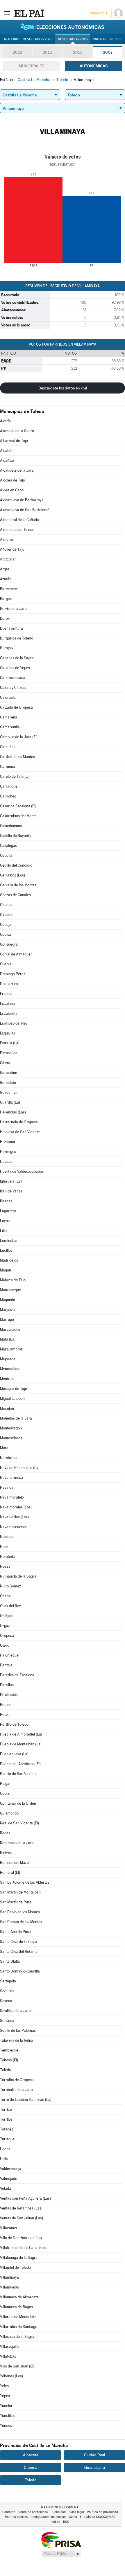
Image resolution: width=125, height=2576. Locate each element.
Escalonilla (9, 1013)
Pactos (99, 39)
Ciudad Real (94, 2455)
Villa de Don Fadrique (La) (21, 2238)
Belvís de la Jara (13, 609)
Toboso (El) (9, 2060)
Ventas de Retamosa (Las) (21, 2208)
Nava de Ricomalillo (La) (20, 1468)
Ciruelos (7, 915)
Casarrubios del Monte (18, 816)
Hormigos (8, 1152)
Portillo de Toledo (14, 1724)
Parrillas (7, 1685)
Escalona (7, 1004)
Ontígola (7, 1616)
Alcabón (7, 451)
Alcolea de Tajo (12, 480)
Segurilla (7, 1991)
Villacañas (8, 2228)
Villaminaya (9, 2277)
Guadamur (9, 1092)
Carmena (8, 767)
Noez (4, 1547)
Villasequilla (10, 2346)
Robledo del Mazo (14, 1863)
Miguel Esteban (12, 1399)
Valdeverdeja (11, 2169)
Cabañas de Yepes (15, 668)
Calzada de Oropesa (16, 707)
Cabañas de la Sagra (17, 658)
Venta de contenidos (33, 2512)
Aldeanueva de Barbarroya (22, 500)
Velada (6, 2188)
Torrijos (6, 2119)
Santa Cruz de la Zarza (18, 1942)
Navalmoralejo (12, 1497)
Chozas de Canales (15, 895)
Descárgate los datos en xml (63, 388)
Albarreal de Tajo (14, 441)
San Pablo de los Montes (20, 1912)
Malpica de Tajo (13, 1280)
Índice (56, 2522)
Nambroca (9, 1458)
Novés (5, 1566)
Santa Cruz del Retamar (19, 1951)
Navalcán (8, 1487)
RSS (66, 2522)
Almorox (7, 539)
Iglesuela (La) (11, 1181)
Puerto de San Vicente (18, 1774)
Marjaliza (7, 1310)
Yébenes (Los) (11, 2376)
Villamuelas (9, 2287)
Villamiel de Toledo (15, 2267)
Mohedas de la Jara (16, 1418)
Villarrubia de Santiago (19, 2327)
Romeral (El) (10, 1872)
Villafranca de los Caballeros (23, 2248)
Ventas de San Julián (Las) (22, 2218)
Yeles (4, 2386)
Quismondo (9, 1813)
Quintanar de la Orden (18, 1803)
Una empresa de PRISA (61, 2540)
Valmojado (9, 2179)
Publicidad (58, 2512)
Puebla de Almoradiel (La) (21, 1734)
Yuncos (6, 2425)
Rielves (6, 1853)
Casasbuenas (11, 826)
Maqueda (8, 1300)
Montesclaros (11, 1438)
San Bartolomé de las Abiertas (25, 1882)
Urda (4, 2159)
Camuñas (8, 747)
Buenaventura (11, 628)
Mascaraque (10, 1329)
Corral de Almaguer (16, 954)
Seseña (6, 2001)
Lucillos (6, 1250)
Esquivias (8, 1033)
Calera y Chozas (13, 688)
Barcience (8, 589)
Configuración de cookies (48, 2517)
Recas (5, 1833)
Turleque (7, 2139)
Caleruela (8, 697)
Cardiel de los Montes (17, 757)
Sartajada (8, 1981)
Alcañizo (7, 460)
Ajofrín (5, 421)
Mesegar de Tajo (14, 1389)
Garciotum (9, 1073)
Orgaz (5, 1626)
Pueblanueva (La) (14, 1754)
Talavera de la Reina (17, 2040)
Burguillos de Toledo (17, 638)
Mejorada (8, 1359)
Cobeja (6, 925)
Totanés (7, 2129)
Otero (5, 1645)
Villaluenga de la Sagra (19, 2258)
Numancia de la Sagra (18, 1576)
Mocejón (7, 1408)
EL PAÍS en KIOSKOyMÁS (98, 2517)
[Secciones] (7, 13)
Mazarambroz (11, 1349)
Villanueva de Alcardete (19, 2297)
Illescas (6, 1201)
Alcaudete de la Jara (17, 470)
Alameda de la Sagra (17, 431)
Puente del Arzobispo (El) (20, 1764)
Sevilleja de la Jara (15, 2011)
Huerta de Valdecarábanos (22, 1171)
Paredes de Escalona (17, 1675)
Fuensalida (9, 1053)
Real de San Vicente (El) (19, 1823)
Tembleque (9, 2050)
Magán (6, 1270)
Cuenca (31, 2467)
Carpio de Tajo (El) (15, 776)
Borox (5, 618)
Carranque (9, 786)
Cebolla (6, 855)
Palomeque (9, 1655)
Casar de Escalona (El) (18, 806)
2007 (108, 52)
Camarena (9, 717)
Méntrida (7, 1379)
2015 (47, 52)
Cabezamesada (13, 678)
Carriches (8, 796)
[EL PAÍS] (29, 13)
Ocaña (5, 1596)
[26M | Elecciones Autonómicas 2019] (63, 27)
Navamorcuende (14, 1527)
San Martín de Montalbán (20, 1892)
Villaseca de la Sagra (17, 2337)
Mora (4, 1448)
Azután (6, 579)
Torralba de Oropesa (17, 2080)
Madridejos (9, 1260)
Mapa (73, 2517)
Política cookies (16, 2517)
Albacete (31, 2455)
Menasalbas (10, 1369)
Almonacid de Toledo (17, 530)
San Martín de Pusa (16, 1902)
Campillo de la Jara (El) (19, 737)
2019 (17, 52)
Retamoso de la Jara (17, 1843)
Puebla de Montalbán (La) (21, 1744)
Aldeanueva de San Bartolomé (25, 510)
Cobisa (6, 934)
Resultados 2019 (73, 39)
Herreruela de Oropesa (19, 1122)
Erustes (6, 994)
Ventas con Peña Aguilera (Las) (25, 2198)
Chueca (6, 905)
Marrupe (7, 1320)
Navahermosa (11, 1477)
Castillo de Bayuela (15, 836)
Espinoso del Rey (14, 1023)
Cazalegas (8, 846)
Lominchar (9, 1241)
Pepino (6, 1705)
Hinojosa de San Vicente (20, 1132)
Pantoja (6, 1665)
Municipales (32, 66)
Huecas (6, 1162)
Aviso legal (76, 2512)
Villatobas (8, 2356)
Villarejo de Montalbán (18, 2317)
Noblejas (7, 1537)
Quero (5, 1793)
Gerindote (8, 1083)
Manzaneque (10, 1290)
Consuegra (9, 944)
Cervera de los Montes (18, 885)
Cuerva (6, 964)
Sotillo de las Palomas (18, 2030)
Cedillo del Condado (16, 865)
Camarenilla (10, 727)
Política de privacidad (102, 2512)
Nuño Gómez (10, 1586)
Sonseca (7, 2021)
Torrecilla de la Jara (16, 2090)
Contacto (9, 2512)
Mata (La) (8, 1339)
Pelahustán (9, 1695)
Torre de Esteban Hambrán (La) (26, 2100)
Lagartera (8, 1211)
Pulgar (5, 1784)
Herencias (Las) (13, 1112)
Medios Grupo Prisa (61, 2554)
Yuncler (6, 2406)
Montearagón (11, 1428)
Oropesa (7, 1635)
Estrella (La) (10, 1043)
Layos (5, 1221)
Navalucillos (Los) (14, 1517)
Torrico (6, 2109)
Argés (5, 569)
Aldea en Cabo (12, 490)
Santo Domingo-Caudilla (20, 1971)
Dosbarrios (9, 984)
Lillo (3, 1231)
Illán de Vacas (11, 1191)
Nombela (7, 1556)
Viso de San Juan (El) (17, 2366)
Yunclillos (8, 2416)
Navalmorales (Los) (16, 1507)
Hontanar (8, 1142)
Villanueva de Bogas (16, 2307)
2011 (77, 52)
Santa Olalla (10, 1961)
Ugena (5, 2149)
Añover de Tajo (12, 549)
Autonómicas (94, 66)
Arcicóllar (8, 559)
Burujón (6, 648)
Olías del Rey (10, 1606)
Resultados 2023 (38, 39)
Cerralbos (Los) (12, 875)
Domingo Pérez (13, 974)
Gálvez (5, 1063)
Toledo (6, 2070)
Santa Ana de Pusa (15, 1932)
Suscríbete (99, 13)
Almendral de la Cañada (19, 520)
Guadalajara (95, 2467)
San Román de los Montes (21, 1922)
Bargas (6, 599)
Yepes (5, 2396)
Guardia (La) (10, 1102)
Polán (5, 1714)
